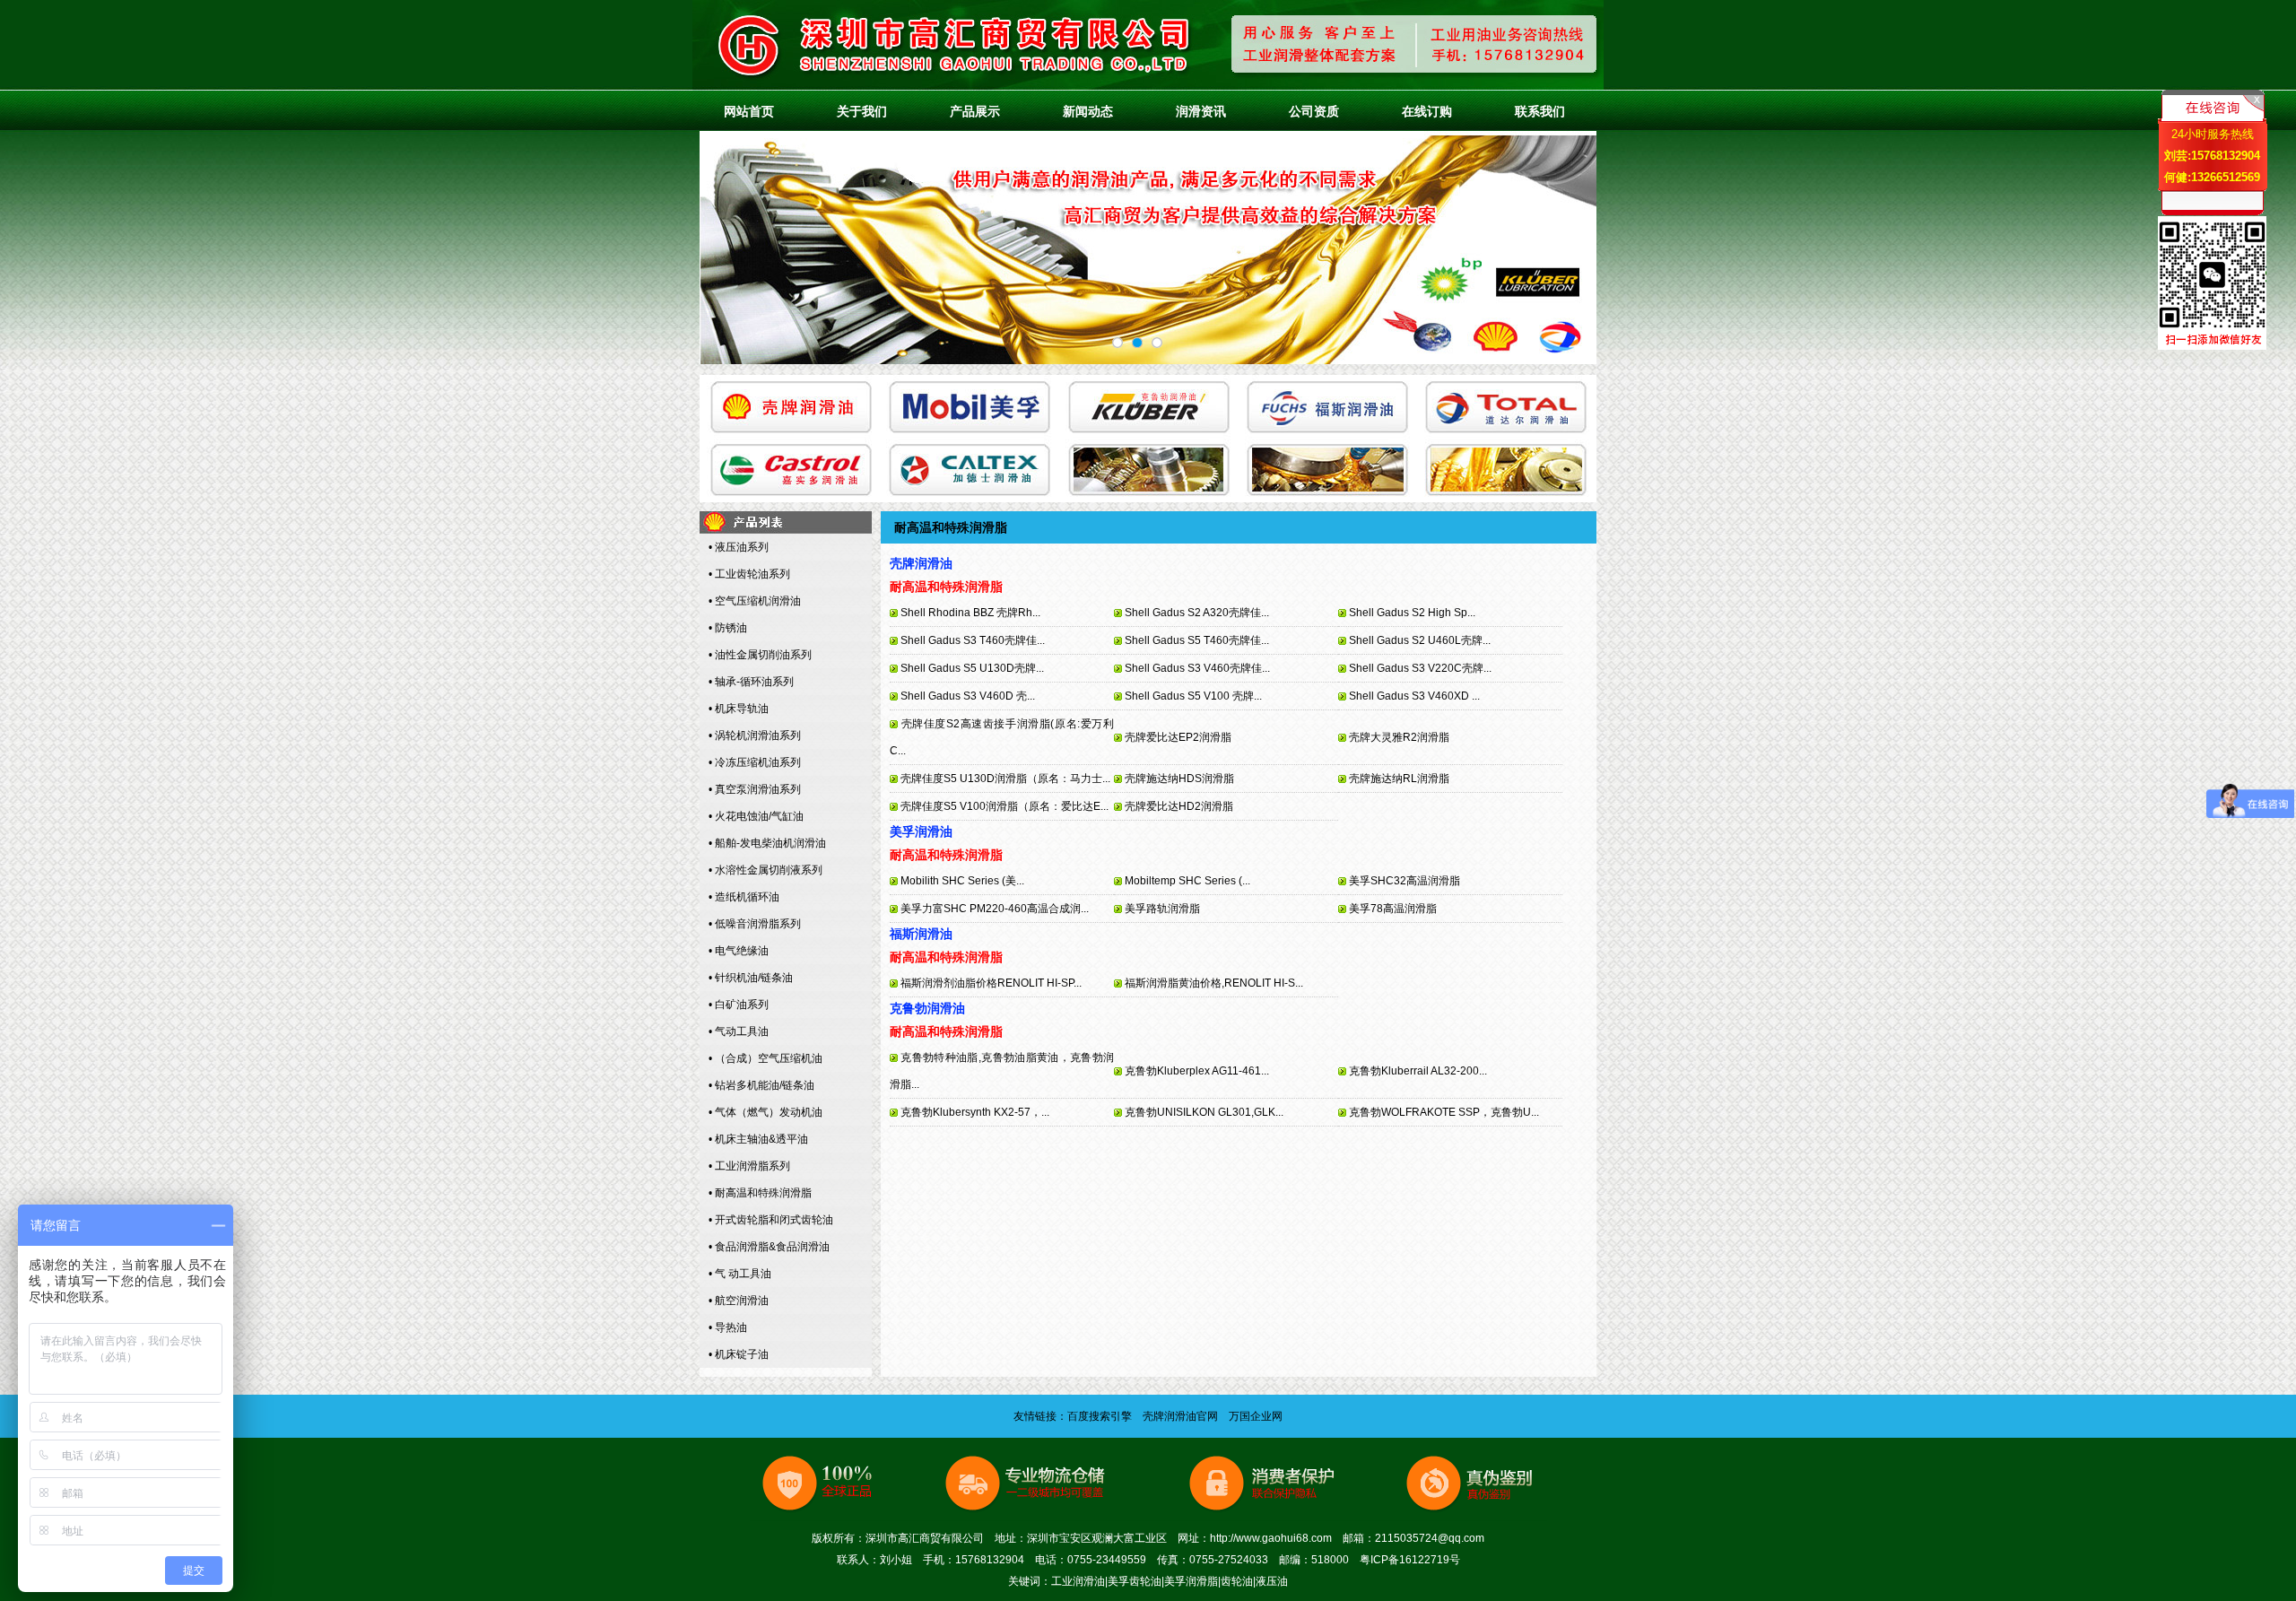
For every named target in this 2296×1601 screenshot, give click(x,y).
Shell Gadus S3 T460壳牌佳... (973, 640)
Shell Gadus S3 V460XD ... (1414, 696)
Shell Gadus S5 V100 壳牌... (1193, 696)
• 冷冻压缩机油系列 (755, 762)
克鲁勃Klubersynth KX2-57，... (975, 1112)
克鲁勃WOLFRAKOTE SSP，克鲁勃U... (1444, 1112)
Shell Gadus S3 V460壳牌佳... (1197, 668)
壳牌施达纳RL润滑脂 (1399, 779)
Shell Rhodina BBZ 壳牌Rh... (970, 613)
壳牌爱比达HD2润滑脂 (1179, 806)
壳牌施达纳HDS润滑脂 (1179, 779)
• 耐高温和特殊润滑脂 (760, 1193)
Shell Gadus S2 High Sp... (1412, 613)
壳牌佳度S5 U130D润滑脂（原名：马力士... (1005, 779)
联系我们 (1540, 111)
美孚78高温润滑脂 (1393, 909)
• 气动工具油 (739, 1031)
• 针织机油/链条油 (751, 978)
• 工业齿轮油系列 (749, 574)
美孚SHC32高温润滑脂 (1405, 881)
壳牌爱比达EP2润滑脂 (1178, 737)
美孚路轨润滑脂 (1162, 909)
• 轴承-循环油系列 (751, 682)
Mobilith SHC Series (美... (962, 881)
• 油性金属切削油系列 (760, 655)
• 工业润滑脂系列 (749, 1166)
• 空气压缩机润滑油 (755, 601)
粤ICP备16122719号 (1410, 1560)
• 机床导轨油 (739, 709)
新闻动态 (1088, 111)
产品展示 (975, 111)
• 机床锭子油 (739, 1354)
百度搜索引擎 (1100, 1416)
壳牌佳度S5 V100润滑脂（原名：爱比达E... (1004, 806)
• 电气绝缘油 (739, 951)
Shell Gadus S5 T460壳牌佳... (1197, 640)
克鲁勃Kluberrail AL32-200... (1418, 1071)
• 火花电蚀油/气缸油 (756, 816)
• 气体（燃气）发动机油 (765, 1112)
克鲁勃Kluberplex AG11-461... (1197, 1071)
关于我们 (862, 111)
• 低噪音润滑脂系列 (755, 924)
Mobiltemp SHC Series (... (1187, 881)
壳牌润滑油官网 (1180, 1416)
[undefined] (1118, 343)
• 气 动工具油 (740, 1274)
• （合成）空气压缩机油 (765, 1058)
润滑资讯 (1201, 111)
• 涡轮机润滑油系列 (755, 735)
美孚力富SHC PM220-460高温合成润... (995, 909)
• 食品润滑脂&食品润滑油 (769, 1247)
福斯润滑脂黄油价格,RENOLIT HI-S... (1214, 983)
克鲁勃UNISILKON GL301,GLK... (1204, 1112)
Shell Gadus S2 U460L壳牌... (1420, 640)
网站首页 (749, 111)
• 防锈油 (728, 628)
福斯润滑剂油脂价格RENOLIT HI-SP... (991, 983)
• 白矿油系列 (739, 1005)
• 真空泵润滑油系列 (755, 789)
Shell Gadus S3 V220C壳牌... (1420, 668)
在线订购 (1427, 111)
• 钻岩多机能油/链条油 (761, 1085)
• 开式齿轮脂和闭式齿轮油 (771, 1220)
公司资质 (1314, 111)
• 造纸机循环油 (744, 897)
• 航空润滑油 (739, 1301)
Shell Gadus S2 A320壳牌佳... (1197, 613)
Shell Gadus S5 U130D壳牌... (972, 668)
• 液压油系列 (739, 547)
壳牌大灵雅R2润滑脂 (1399, 737)
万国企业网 (1256, 1416)
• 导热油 (728, 1327)
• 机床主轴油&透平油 (758, 1139)
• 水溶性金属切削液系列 (765, 870)
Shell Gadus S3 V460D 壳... (968, 696)
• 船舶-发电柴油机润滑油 (767, 843)
